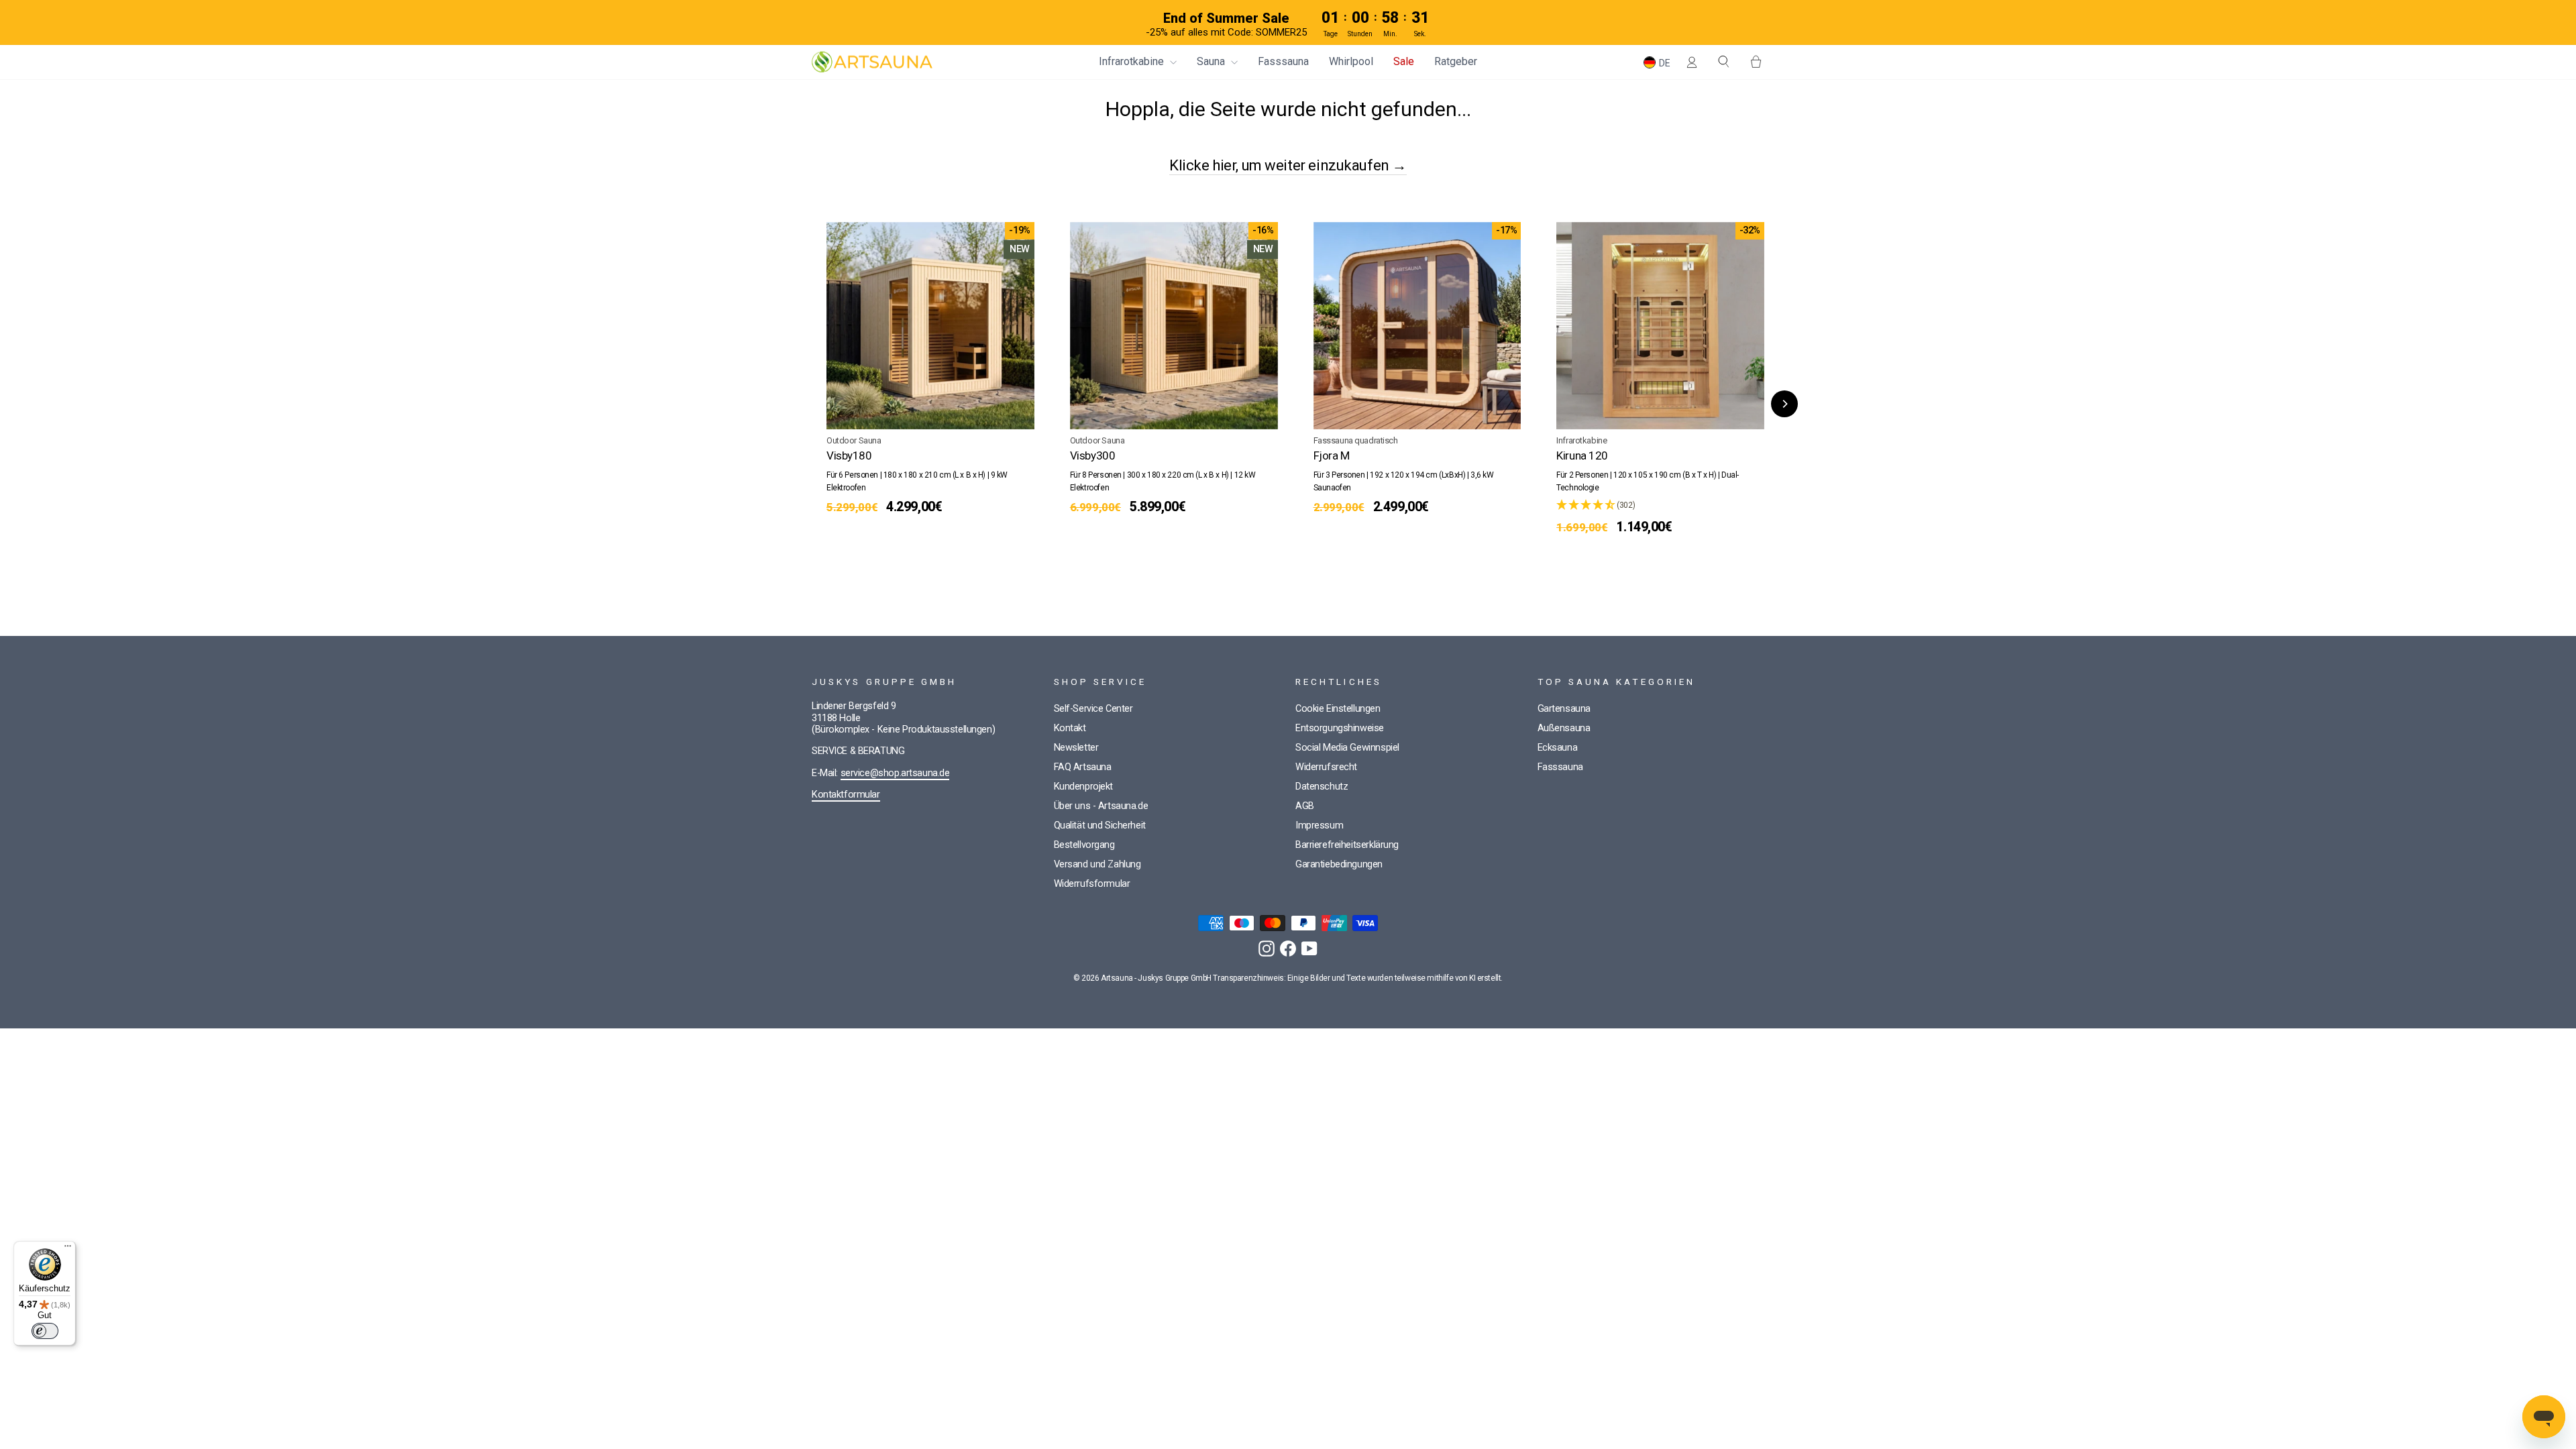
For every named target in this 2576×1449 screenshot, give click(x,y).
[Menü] (68, 1249)
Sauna (1212, 61)
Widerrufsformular (1092, 884)
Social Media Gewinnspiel (1347, 748)
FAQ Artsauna (1083, 767)
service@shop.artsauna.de (895, 773)
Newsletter (1076, 748)
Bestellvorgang (1084, 845)
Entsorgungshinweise (1340, 728)
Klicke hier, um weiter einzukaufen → (1288, 165)
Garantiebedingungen (1339, 864)
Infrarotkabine (1133, 61)
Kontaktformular (846, 795)
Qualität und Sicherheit (1100, 825)
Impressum (1319, 825)
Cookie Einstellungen (1338, 709)
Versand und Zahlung (1097, 864)
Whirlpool (1351, 61)
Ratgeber (1456, 61)
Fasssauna (1283, 61)
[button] (1659, 62)
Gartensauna (1564, 709)
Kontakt (1070, 728)
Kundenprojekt (1083, 787)
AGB (1305, 806)
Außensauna (1564, 728)
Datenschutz (1322, 787)
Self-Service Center (1093, 709)
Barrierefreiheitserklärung (1347, 845)
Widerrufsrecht (1326, 767)
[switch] (45, 1331)
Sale (1404, 61)
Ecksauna (1558, 748)
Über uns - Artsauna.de (1101, 806)
